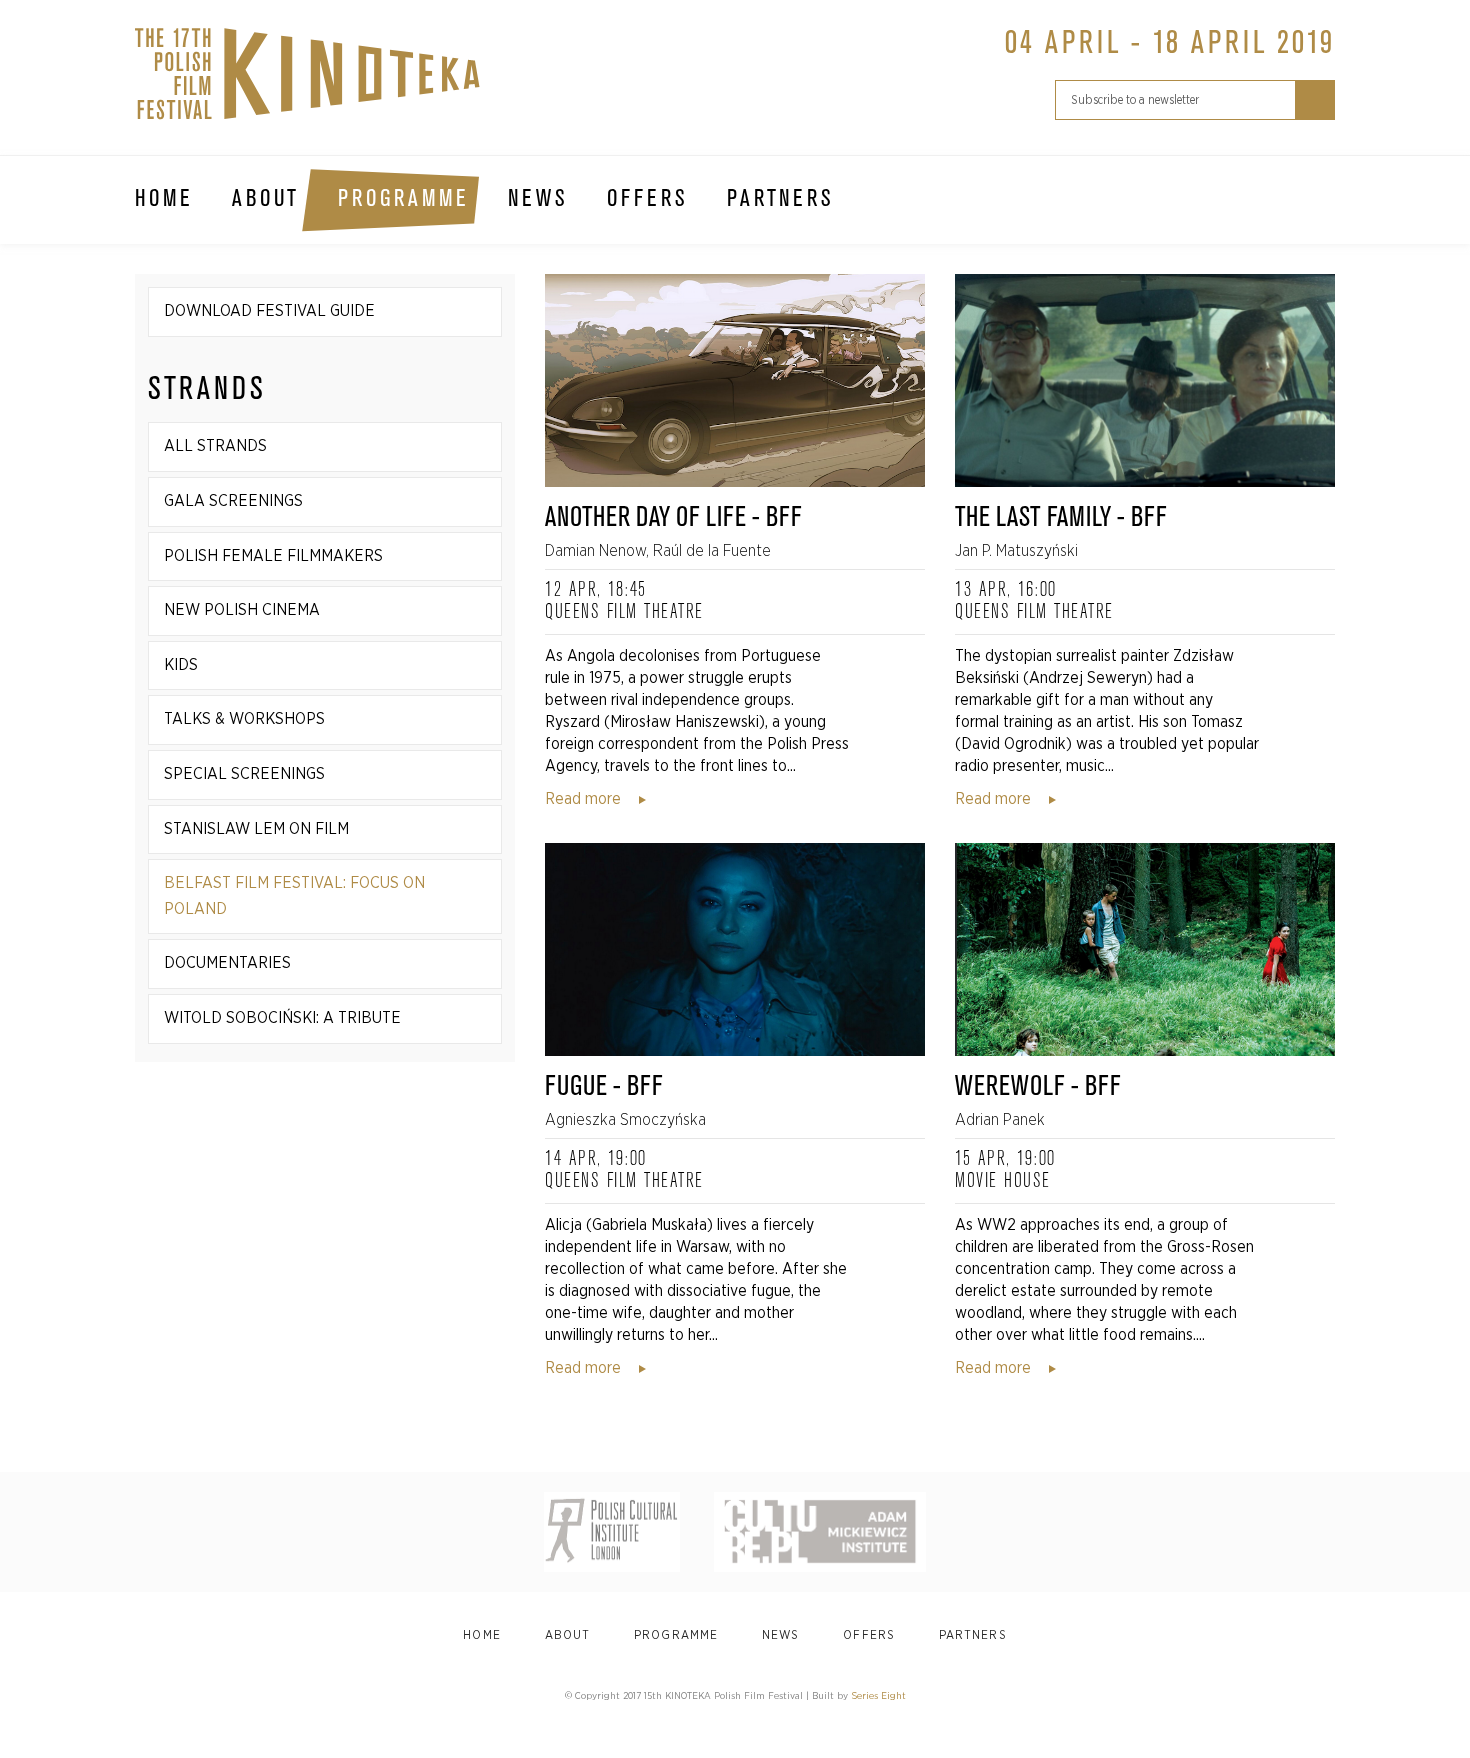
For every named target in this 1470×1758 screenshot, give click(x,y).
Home (164, 199)
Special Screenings (244, 774)
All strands (215, 446)
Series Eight (878, 1696)
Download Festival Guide (269, 311)
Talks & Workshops (244, 719)
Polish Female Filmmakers (273, 556)
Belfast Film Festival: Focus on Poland (294, 896)
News (538, 199)
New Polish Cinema (242, 610)
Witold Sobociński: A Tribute (282, 1018)
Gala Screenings (233, 501)
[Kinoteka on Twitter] (1267, 198)
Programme (403, 199)
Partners (780, 199)
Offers (647, 199)
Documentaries (227, 963)
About (265, 199)
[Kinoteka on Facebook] (1213, 198)
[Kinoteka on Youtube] (1321, 198)
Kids (181, 665)
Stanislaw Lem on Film (256, 829)
